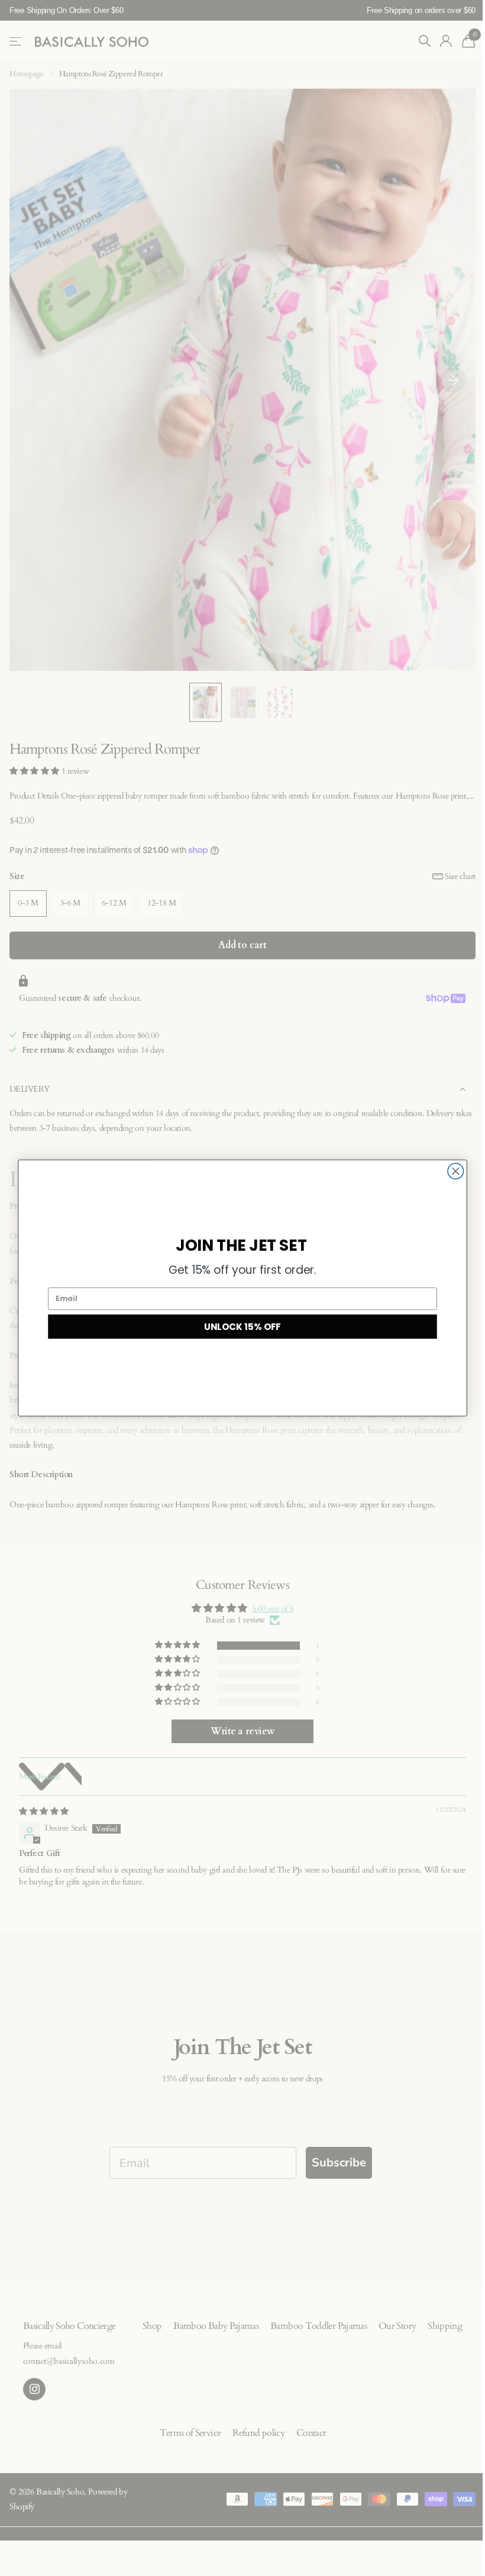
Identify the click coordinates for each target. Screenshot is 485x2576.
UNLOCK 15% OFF (242, 1326)
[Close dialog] (456, 1171)
